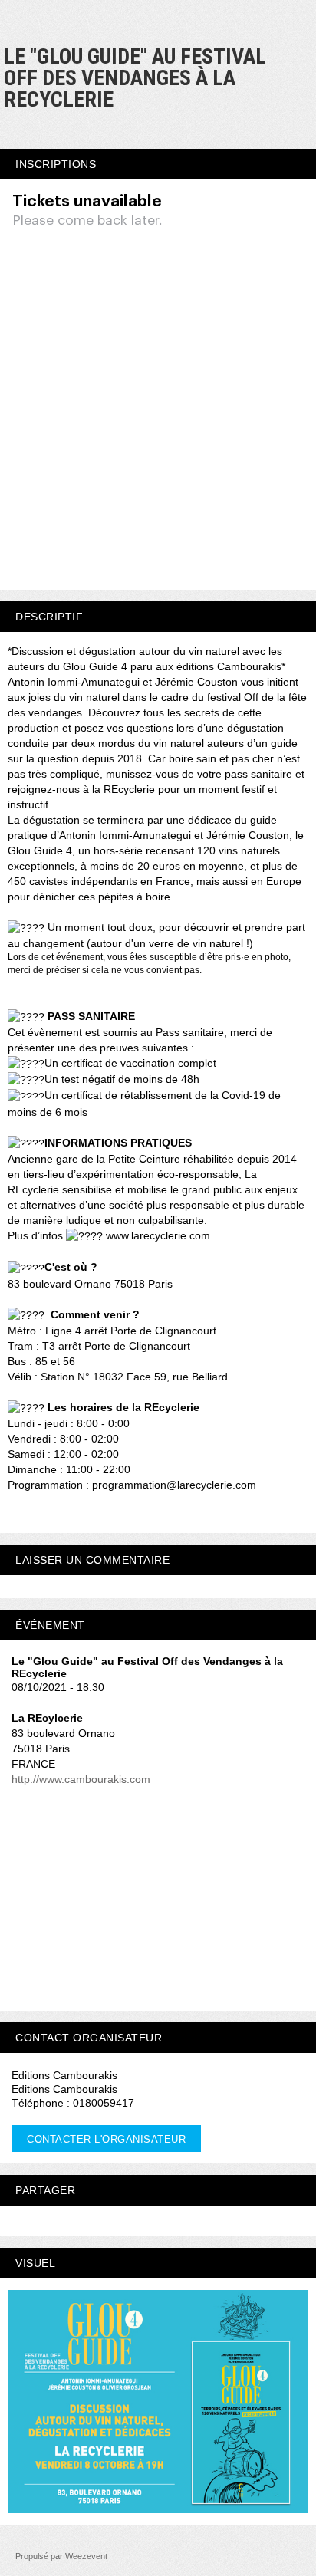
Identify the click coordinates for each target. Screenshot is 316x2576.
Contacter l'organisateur (106, 2139)
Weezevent (86, 2556)
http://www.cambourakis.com (81, 1779)
